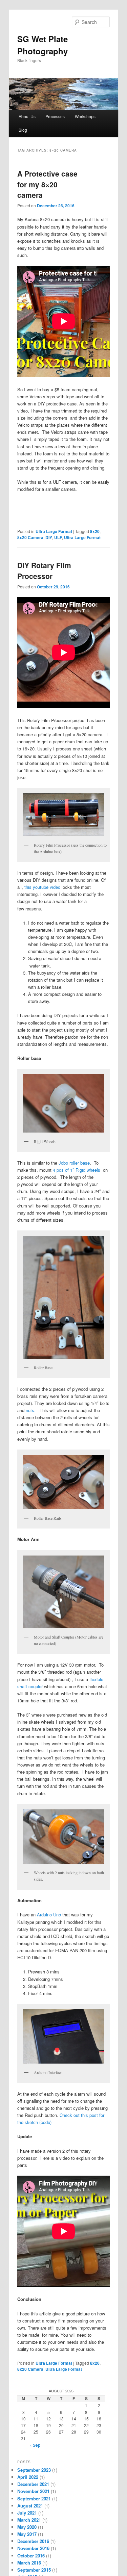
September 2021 (34, 2499)
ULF (58, 537)
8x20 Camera (30, 537)
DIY (49, 537)
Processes (55, 116)
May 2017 (27, 2534)
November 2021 (33, 2491)
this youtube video (43, 887)
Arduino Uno (49, 1915)
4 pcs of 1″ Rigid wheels (77, 1170)
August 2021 (30, 2506)
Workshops (85, 116)
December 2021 (33, 2484)
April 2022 (28, 2477)
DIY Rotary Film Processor (44, 570)
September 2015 (34, 2570)
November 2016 (33, 2548)
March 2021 (29, 2520)
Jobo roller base (74, 1163)
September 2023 (34, 2470)
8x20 (95, 531)
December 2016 (33, 2541)
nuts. (31, 1410)
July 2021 (27, 2513)
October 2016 (31, 2556)
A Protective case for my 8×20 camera (47, 184)
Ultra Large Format (54, 531)
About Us (27, 116)
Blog (23, 130)
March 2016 (29, 2563)
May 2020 (27, 2527)
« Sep (35, 2445)
